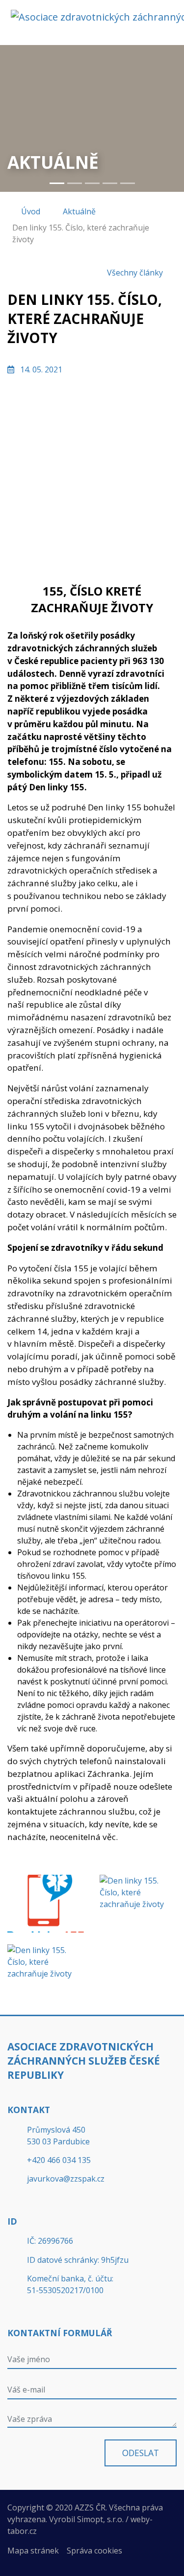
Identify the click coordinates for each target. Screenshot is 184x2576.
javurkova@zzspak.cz (66, 2179)
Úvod (31, 211)
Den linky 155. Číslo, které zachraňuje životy (81, 233)
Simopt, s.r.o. (100, 2519)
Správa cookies (94, 2551)
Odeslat (141, 2453)
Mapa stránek (33, 2551)
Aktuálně (79, 211)
